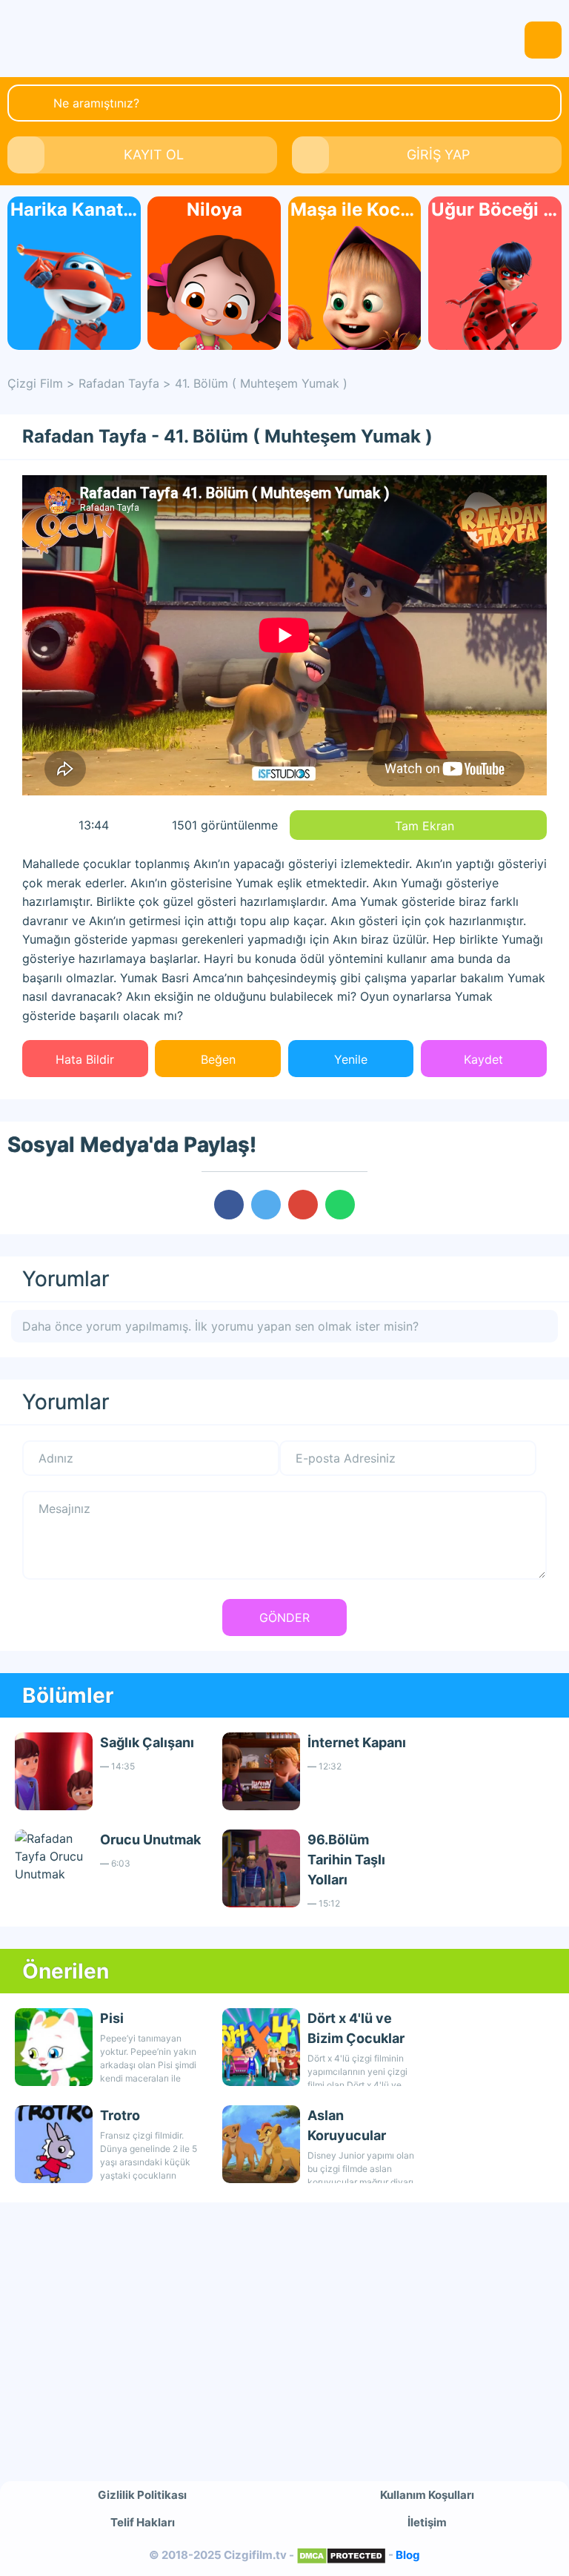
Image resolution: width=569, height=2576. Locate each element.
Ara (30, 102)
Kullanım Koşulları (427, 2495)
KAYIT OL (154, 155)
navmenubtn (543, 40)
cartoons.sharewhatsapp (340, 1205)
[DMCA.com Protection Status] (341, 2555)
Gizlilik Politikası (142, 2495)
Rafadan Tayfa (119, 383)
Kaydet (483, 1059)
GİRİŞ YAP (438, 155)
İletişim (427, 2522)
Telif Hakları (143, 2522)
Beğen (218, 1059)
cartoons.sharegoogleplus (303, 1205)
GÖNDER (284, 1618)
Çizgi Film (284, 39)
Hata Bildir (85, 1059)
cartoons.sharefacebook (229, 1205)
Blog (408, 2555)
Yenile (351, 1059)
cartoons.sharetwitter (266, 1205)
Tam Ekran (425, 826)
